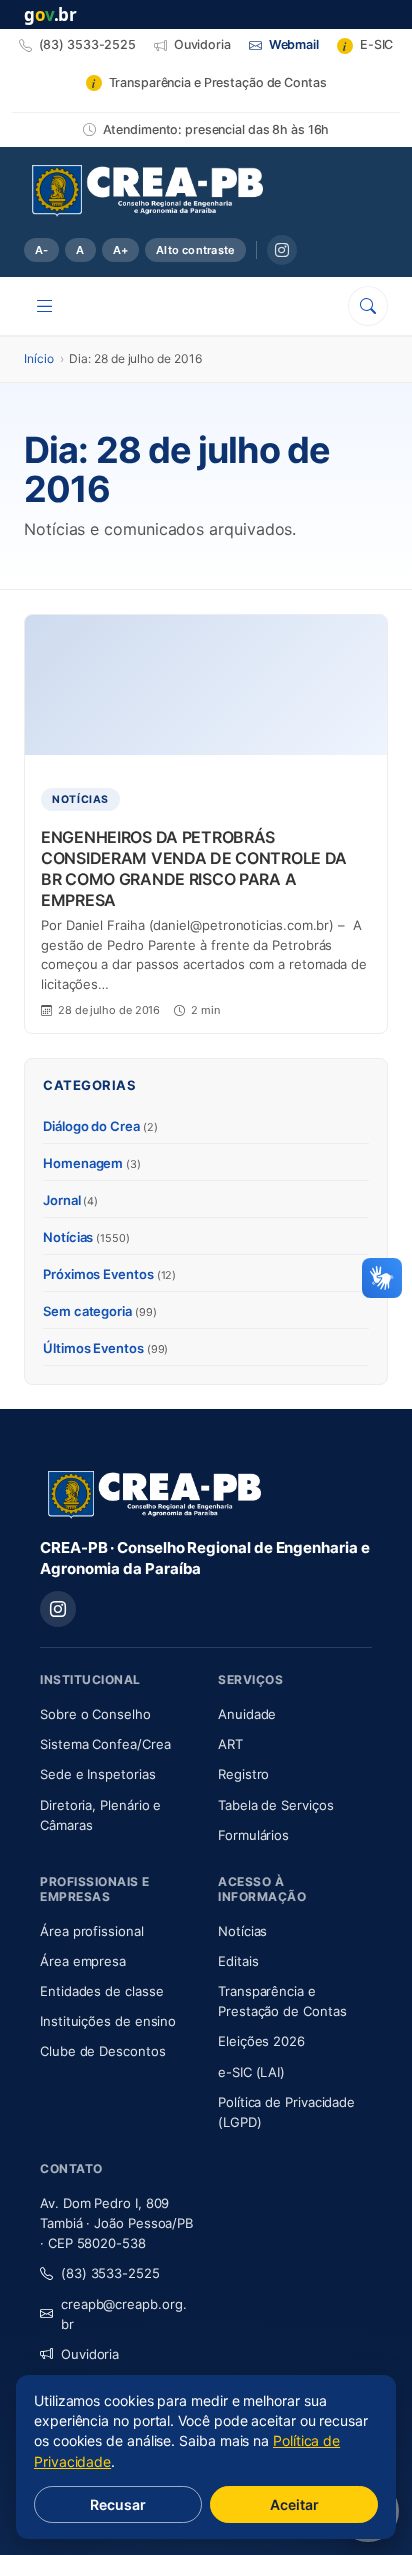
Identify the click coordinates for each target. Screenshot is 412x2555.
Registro (243, 1774)
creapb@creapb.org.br (124, 2314)
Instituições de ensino (108, 2021)
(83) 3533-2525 (110, 2273)
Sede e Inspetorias (98, 1774)
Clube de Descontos (103, 2051)
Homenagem (92, 1163)
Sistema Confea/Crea (117, 1743)
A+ (120, 250)
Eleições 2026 (261, 2041)
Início (39, 358)
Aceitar (294, 2504)
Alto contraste (195, 250)
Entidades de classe (101, 1991)
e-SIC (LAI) (251, 2072)
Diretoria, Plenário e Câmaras (117, 1815)
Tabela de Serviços (276, 1805)
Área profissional (92, 1931)
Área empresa (83, 1961)
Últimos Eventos (105, 1348)
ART (289, 1743)
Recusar (118, 2504)
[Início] (147, 191)
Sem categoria (100, 1311)
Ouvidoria (90, 2354)
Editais (238, 1961)
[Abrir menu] (45, 306)
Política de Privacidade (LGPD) (286, 2112)
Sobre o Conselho (117, 1713)
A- (41, 250)
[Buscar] (368, 306)
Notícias (86, 1237)
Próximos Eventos (109, 1274)
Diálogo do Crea (100, 1126)
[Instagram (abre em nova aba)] (282, 250)
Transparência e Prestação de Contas (295, 2001)
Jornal (70, 1200)
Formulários (253, 1835)
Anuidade (295, 1713)
